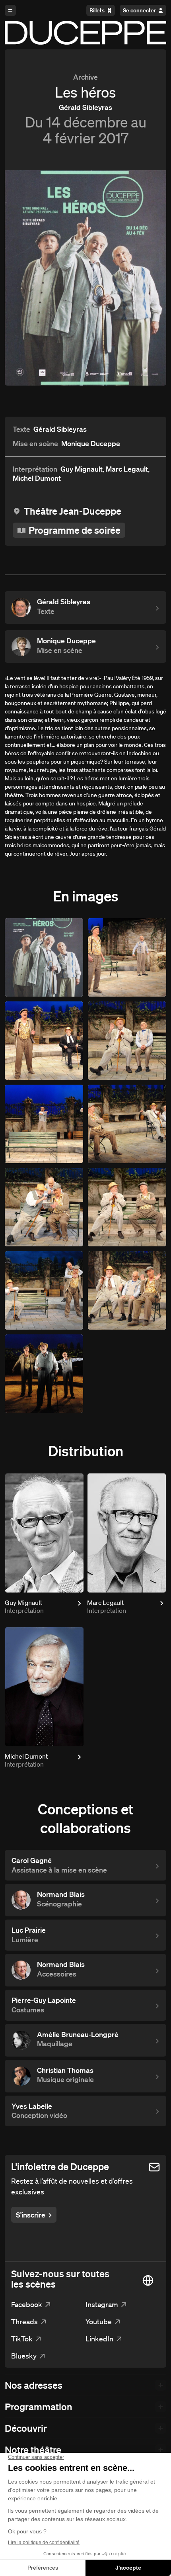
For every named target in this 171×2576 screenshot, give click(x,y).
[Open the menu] (10, 10)
